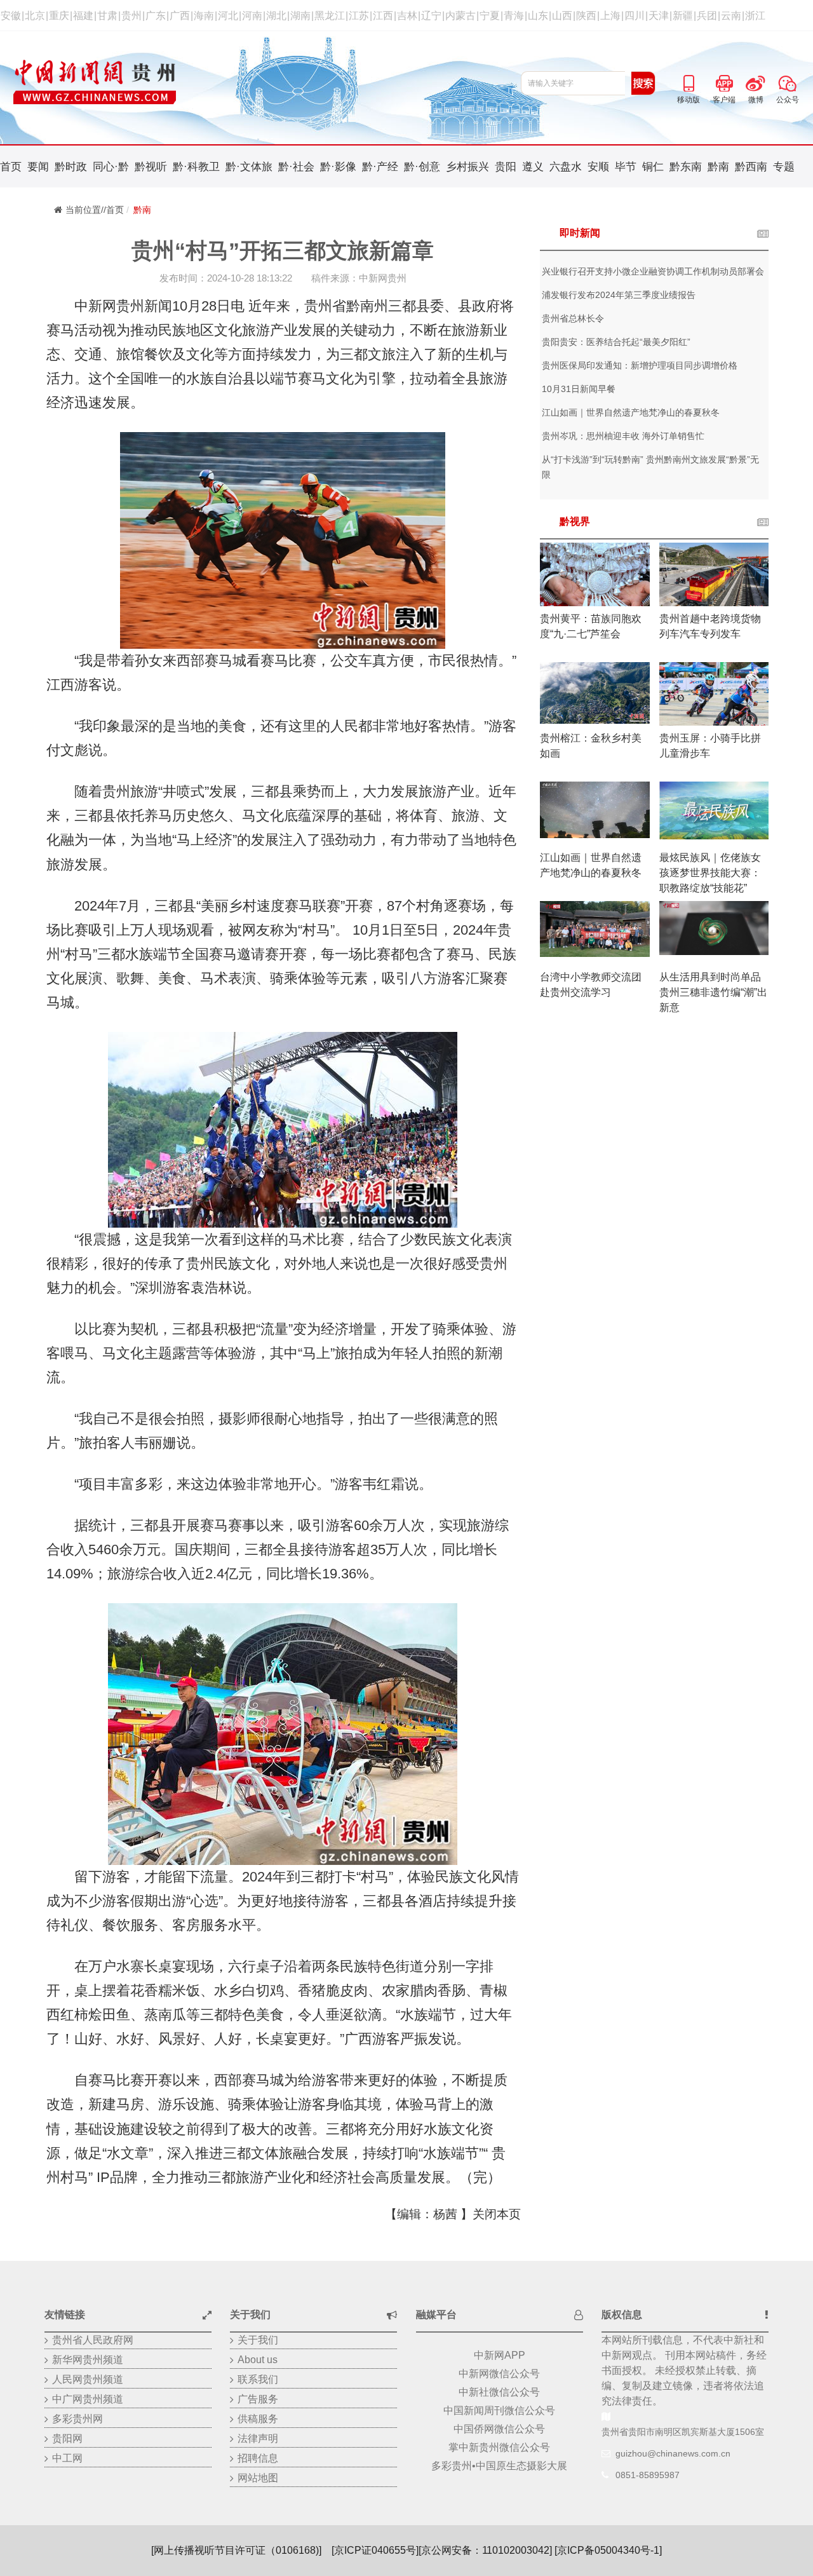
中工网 (67, 2458)
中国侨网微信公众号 (499, 2429)
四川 (635, 16)
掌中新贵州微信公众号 (499, 2447)
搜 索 (643, 83)
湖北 (276, 16)
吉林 (407, 16)
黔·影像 (338, 167)
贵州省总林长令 (573, 318)
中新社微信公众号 (499, 2392)
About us (258, 2360)
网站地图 (258, 2478)
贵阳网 (67, 2438)
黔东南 (686, 167)
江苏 (359, 16)
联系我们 (258, 2379)
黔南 (718, 167)
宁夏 (490, 16)
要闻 (38, 167)
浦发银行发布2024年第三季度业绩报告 (619, 295)
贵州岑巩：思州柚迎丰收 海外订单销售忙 (623, 436)
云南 (731, 16)
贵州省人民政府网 (93, 2340)
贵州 (131, 16)
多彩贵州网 (77, 2419)
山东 (538, 16)
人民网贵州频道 (88, 2379)
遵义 (533, 167)
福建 (83, 16)
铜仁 (653, 167)
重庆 (59, 16)
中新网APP (500, 2355)
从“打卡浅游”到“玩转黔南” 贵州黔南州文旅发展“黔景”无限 (650, 467)
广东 (156, 16)
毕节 (626, 167)
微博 (756, 81)
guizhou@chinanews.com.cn (673, 2453)
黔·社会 (296, 167)
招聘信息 (258, 2458)
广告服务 (258, 2399)
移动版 (689, 81)
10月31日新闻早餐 (579, 389)
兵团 (707, 16)
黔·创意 (422, 167)
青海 (514, 16)
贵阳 (506, 167)
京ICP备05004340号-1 (608, 2550)
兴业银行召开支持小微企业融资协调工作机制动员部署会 (653, 271)
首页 (11, 167)
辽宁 (431, 16)
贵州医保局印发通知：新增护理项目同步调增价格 (640, 365)
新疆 (683, 16)
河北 (228, 16)
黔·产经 (380, 167)
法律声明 (258, 2438)
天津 (659, 16)
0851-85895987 (648, 2475)
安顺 (598, 167)
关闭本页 (497, 2214)
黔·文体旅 (249, 167)
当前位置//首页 (95, 210)
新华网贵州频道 (88, 2360)
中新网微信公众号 (499, 2374)
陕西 (586, 16)
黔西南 (751, 167)
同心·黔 (111, 167)
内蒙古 (460, 16)
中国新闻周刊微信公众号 (499, 2410)
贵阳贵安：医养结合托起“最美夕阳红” (616, 342)
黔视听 (151, 167)
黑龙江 (330, 16)
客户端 (724, 81)
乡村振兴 (467, 167)
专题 (784, 167)
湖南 (300, 16)
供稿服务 (258, 2419)
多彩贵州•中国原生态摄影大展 (499, 2466)
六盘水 (566, 167)
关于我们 (258, 2340)
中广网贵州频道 (88, 2399)
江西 (383, 16)
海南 (204, 16)
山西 (562, 16)
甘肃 (107, 16)
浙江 (755, 16)
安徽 (11, 16)
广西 (180, 16)
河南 (252, 16)
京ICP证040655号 (375, 2550)
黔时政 (71, 167)
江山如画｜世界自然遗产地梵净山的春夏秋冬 (631, 412)
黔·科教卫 (196, 167)
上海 (610, 16)
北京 (35, 16)
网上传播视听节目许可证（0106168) (236, 2550)
